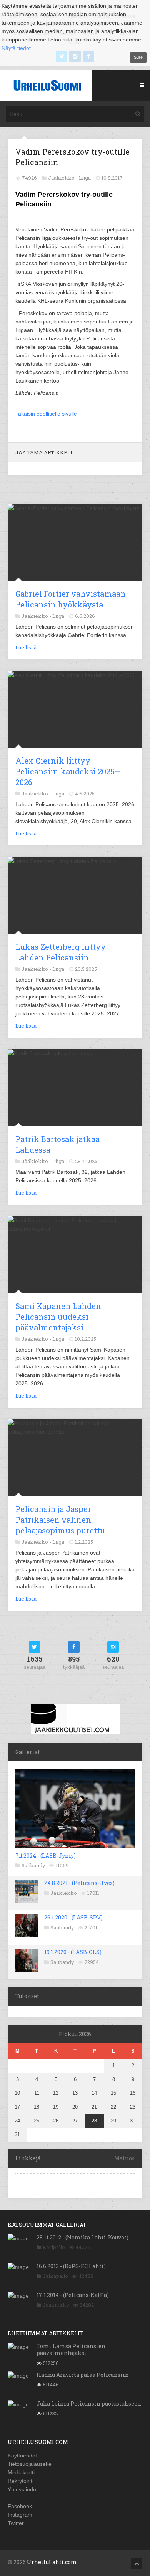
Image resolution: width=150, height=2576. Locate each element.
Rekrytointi (21, 2481)
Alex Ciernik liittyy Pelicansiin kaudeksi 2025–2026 (68, 771)
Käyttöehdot (22, 2456)
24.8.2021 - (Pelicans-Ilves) (79, 1883)
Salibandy (33, 1865)
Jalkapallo (55, 2276)
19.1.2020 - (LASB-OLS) (73, 1952)
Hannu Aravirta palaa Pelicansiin (83, 2375)
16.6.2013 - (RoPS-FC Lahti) (71, 2266)
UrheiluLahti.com (52, 2562)
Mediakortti (21, 2472)
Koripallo (54, 2247)
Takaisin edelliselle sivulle (46, 414)
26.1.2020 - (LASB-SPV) (73, 1917)
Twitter (16, 2523)
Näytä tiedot (16, 48)
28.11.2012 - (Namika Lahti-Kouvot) (82, 2237)
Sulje (138, 57)
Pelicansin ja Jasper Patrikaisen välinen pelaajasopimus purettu (60, 1520)
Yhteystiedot (23, 2489)
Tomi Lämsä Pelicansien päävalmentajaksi (71, 2349)
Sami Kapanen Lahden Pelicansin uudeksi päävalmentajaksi (58, 1317)
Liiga (85, 178)
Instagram (20, 2515)
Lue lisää (26, 647)
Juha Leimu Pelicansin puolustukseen (89, 2404)
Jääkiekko (64, 1893)
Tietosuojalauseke (30, 2464)
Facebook (20, 2506)
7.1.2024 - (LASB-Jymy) (46, 1856)
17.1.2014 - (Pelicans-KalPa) (73, 2295)
